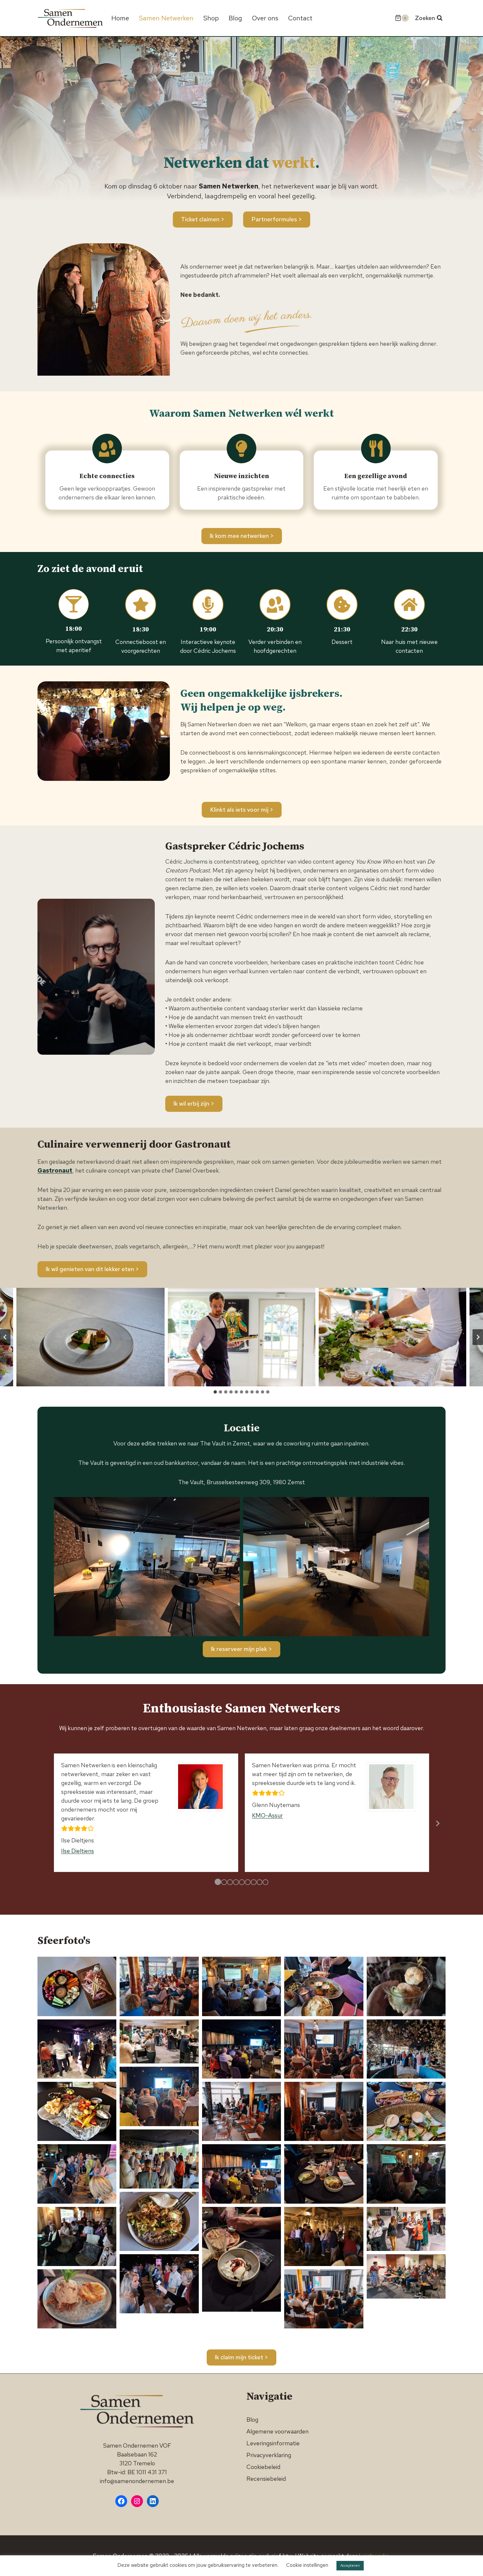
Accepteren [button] (350, 2565)
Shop (211, 18)
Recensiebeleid (266, 2479)
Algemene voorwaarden (277, 2431)
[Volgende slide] (478, 1337)
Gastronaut (55, 1170)
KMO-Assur (77, 1815)
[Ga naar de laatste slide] (5, 1337)
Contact (300, 18)
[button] (90, 1337)
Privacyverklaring (269, 2455)
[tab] (215, 1392)
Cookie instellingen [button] (307, 2565)
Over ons (265, 18)
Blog (235, 18)
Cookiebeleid (263, 2467)
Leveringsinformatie (273, 2443)
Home (120, 18)
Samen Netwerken (166, 18)
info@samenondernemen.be (137, 2481)
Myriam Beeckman (276, 1860)
